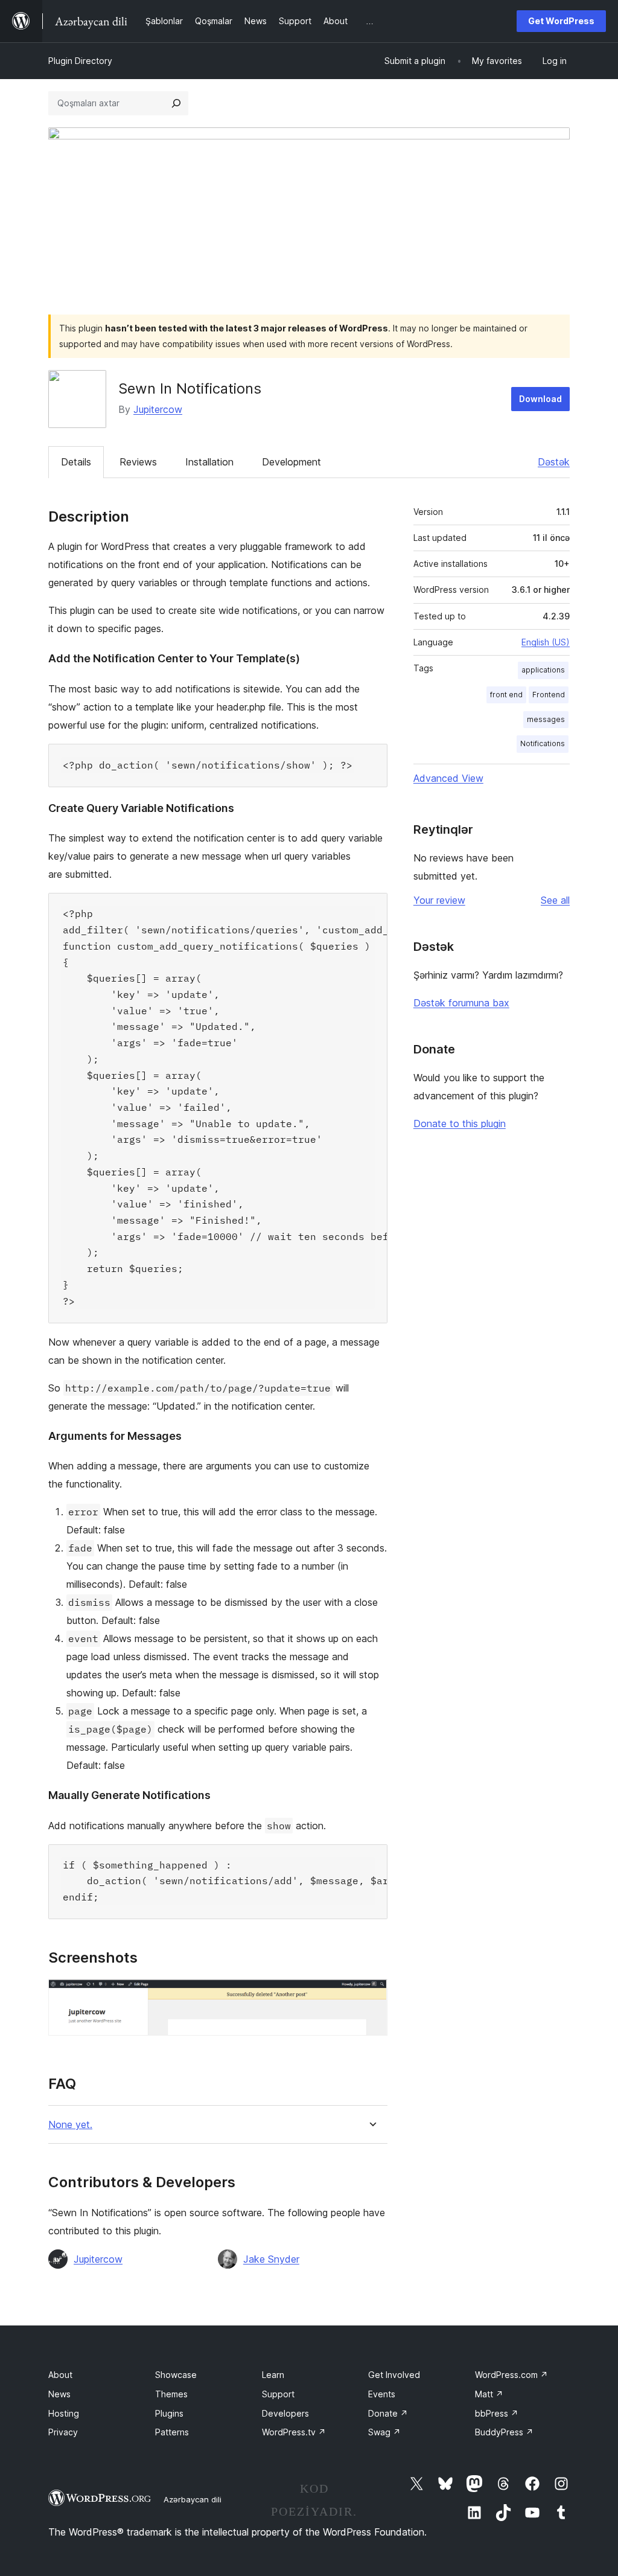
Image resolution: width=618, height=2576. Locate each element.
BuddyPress (504, 2432)
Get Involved (394, 2375)
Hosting (64, 2413)
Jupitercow (158, 409)
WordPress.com (511, 2375)
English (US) (546, 642)
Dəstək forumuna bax (461, 1003)
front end (506, 695)
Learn (273, 2375)
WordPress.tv (294, 2432)
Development (291, 462)
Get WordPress (561, 21)
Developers (285, 2413)
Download (540, 399)
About (60, 2375)
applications (543, 670)
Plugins (169, 2413)
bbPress (497, 2413)
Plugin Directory (80, 61)
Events (382, 2394)
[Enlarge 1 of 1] (371, 1995)
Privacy (63, 2432)
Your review (439, 900)
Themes (171, 2394)
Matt (489, 2394)
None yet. (70, 2125)
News (59, 2394)
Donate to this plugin (460, 1123)
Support (278, 2394)
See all (555, 900)
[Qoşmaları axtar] (176, 103)
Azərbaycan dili (193, 2499)
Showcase (176, 2375)
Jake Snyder (271, 2259)
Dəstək (554, 462)
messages (546, 719)
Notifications (543, 743)
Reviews (138, 462)
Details (76, 462)
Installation (209, 462)
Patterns (172, 2432)
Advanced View (448, 778)
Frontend (549, 695)
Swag (384, 2432)
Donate (388, 2413)
